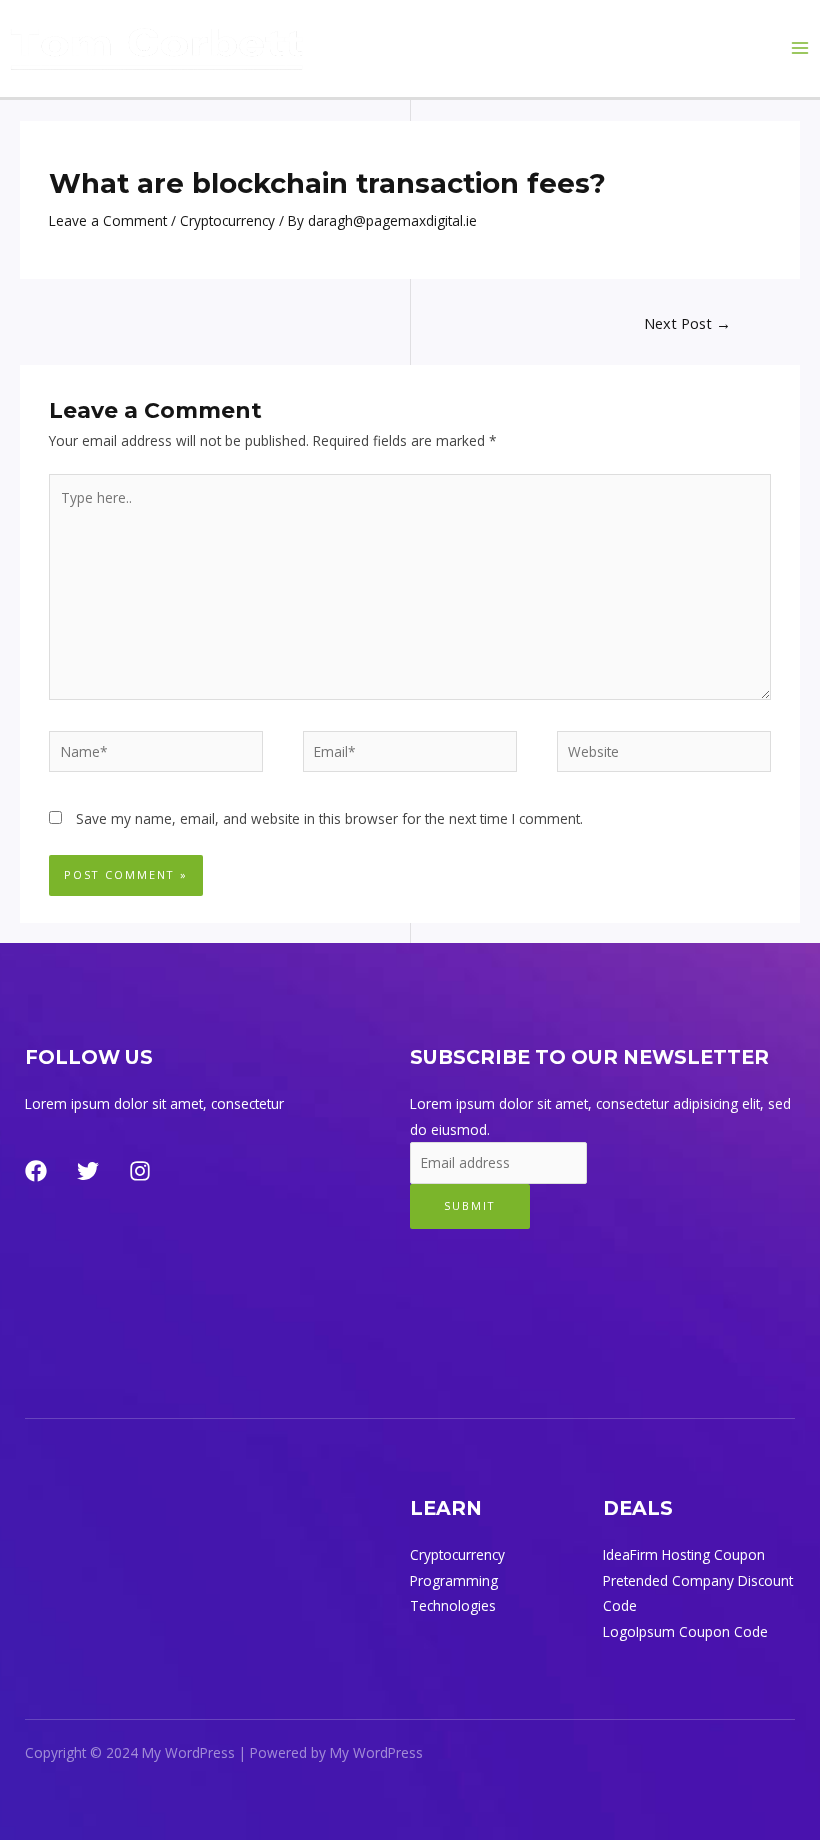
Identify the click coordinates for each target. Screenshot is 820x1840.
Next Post (687, 323)
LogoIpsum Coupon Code (685, 1631)
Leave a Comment (108, 220)
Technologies (453, 1605)
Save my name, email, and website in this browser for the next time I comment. (329, 818)
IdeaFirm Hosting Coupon (684, 1554)
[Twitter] (88, 1171)
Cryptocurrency (227, 220)
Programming (454, 1580)
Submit (470, 1205)
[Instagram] (140, 1171)
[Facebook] (36, 1171)
